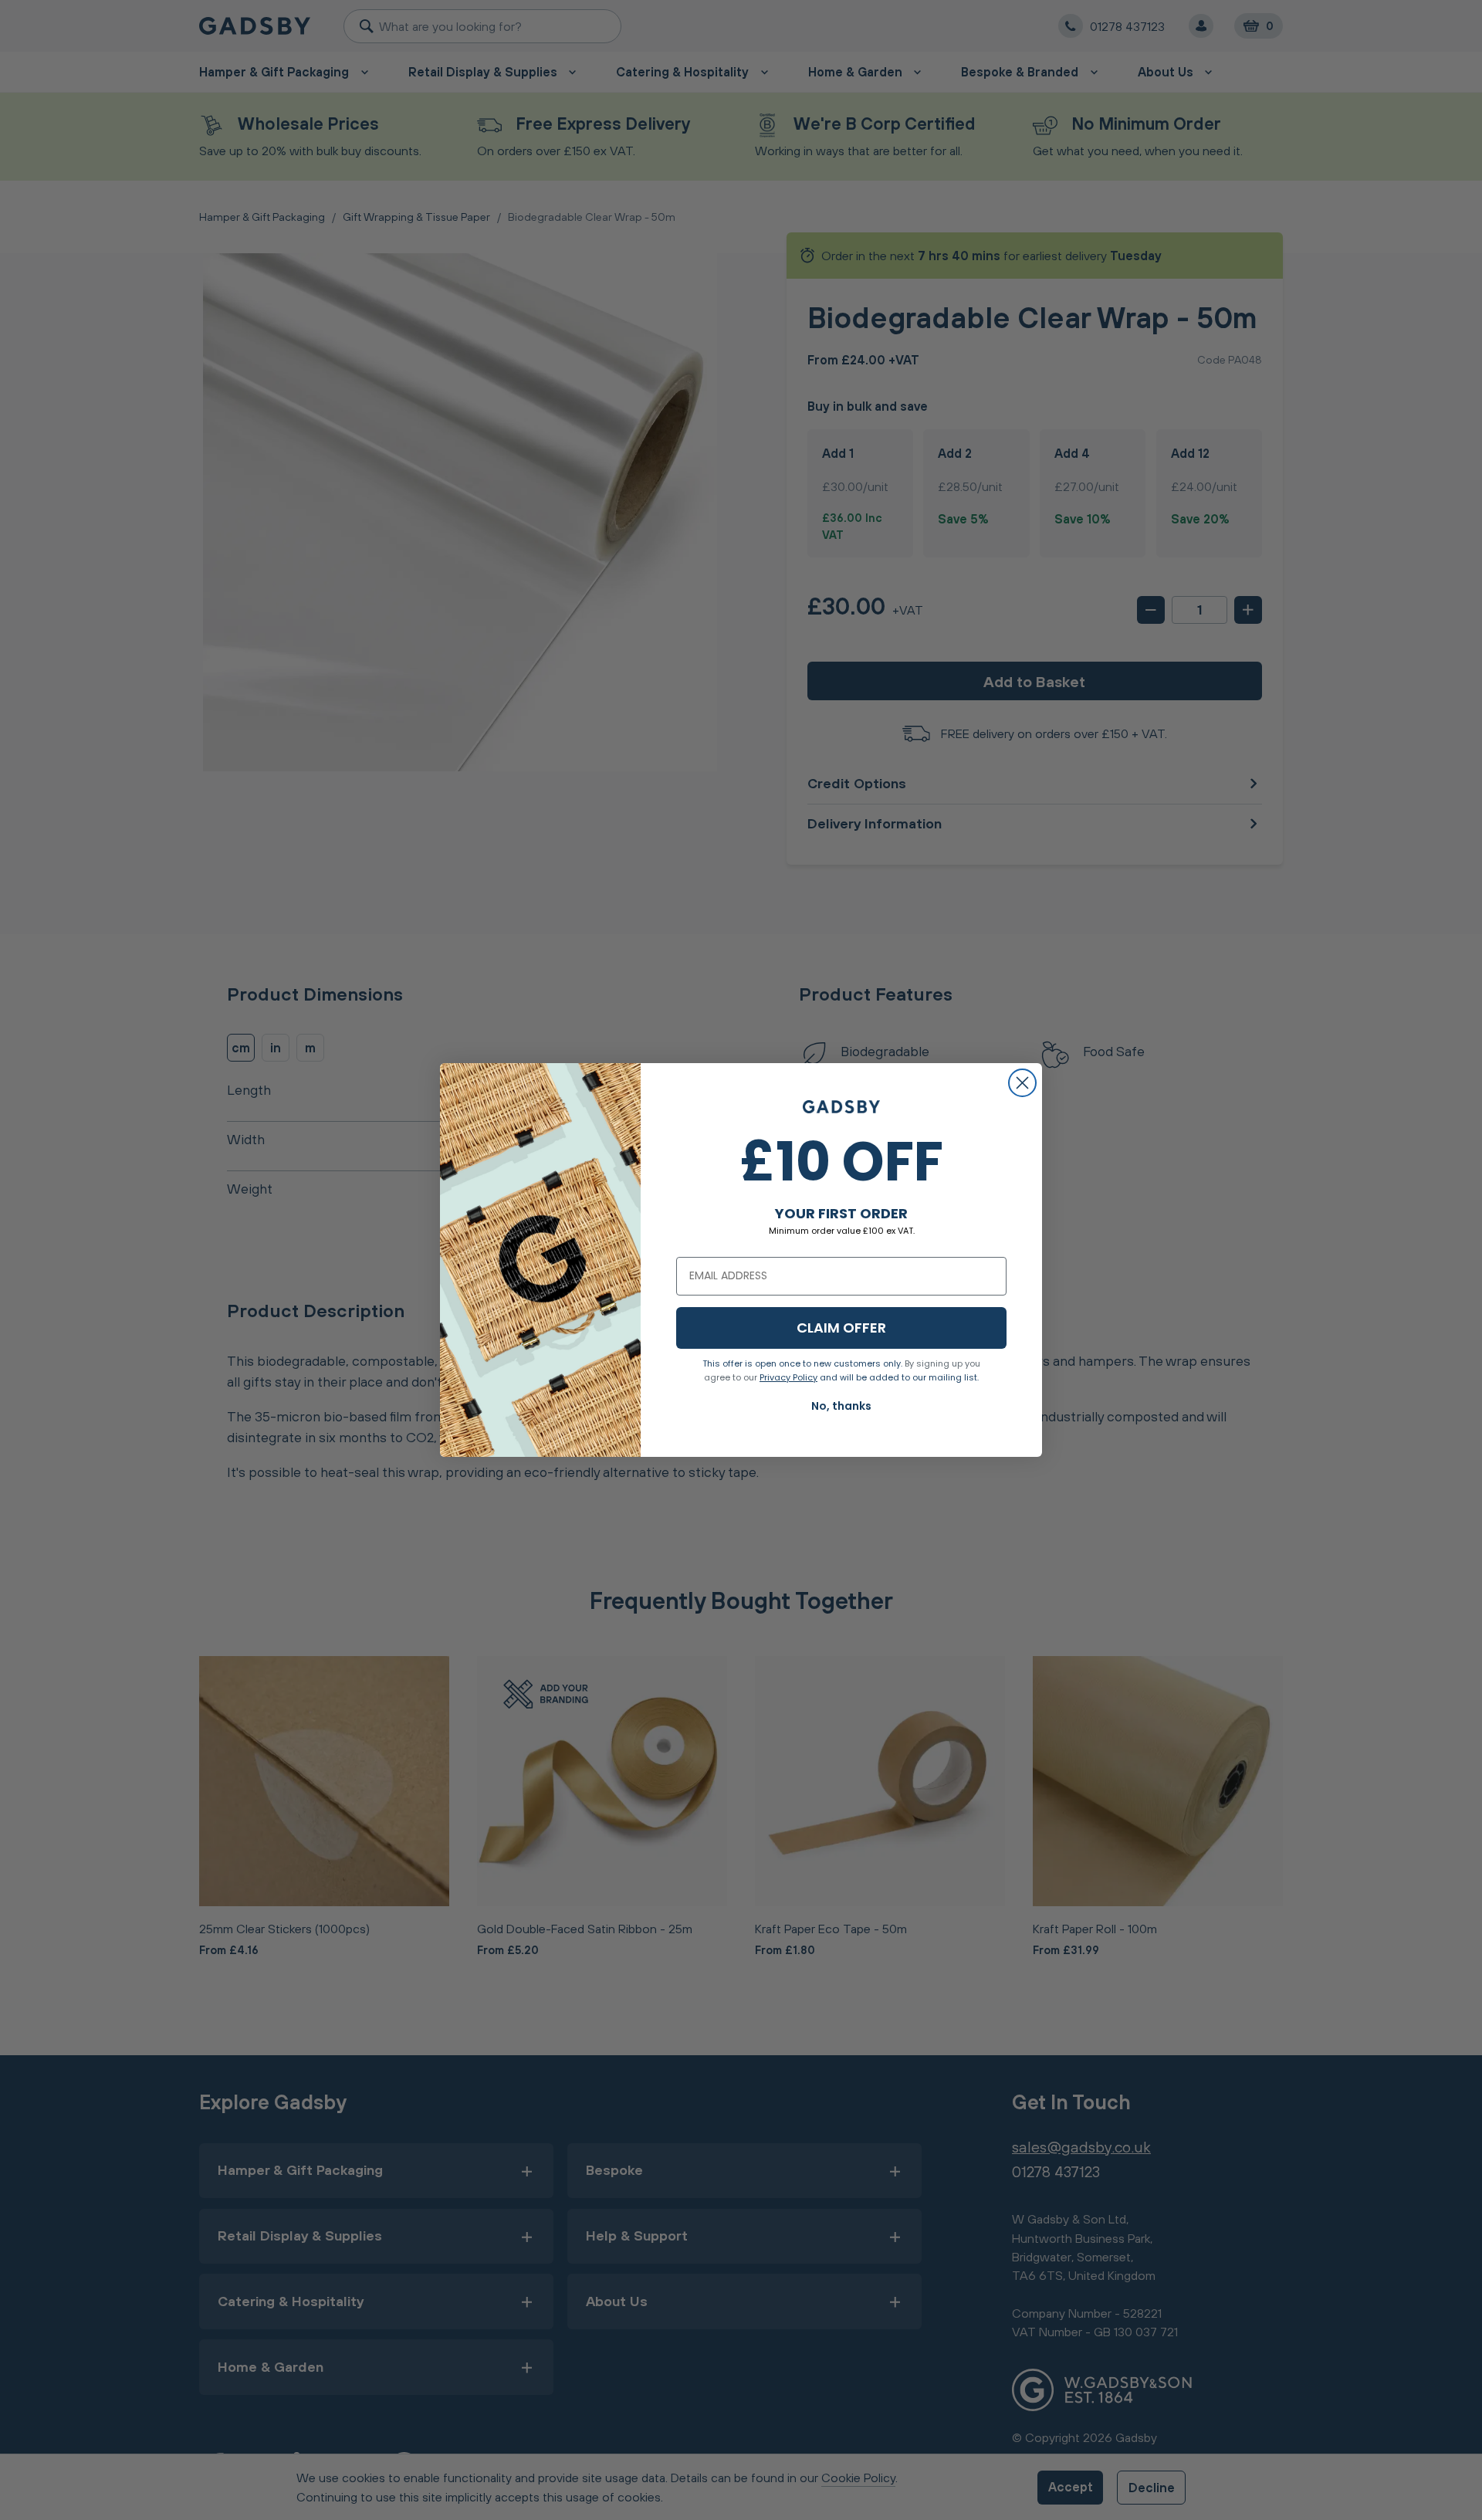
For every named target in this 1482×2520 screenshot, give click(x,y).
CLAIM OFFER (841, 1328)
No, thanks (841, 1406)
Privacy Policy (788, 1377)
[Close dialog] (1022, 1083)
